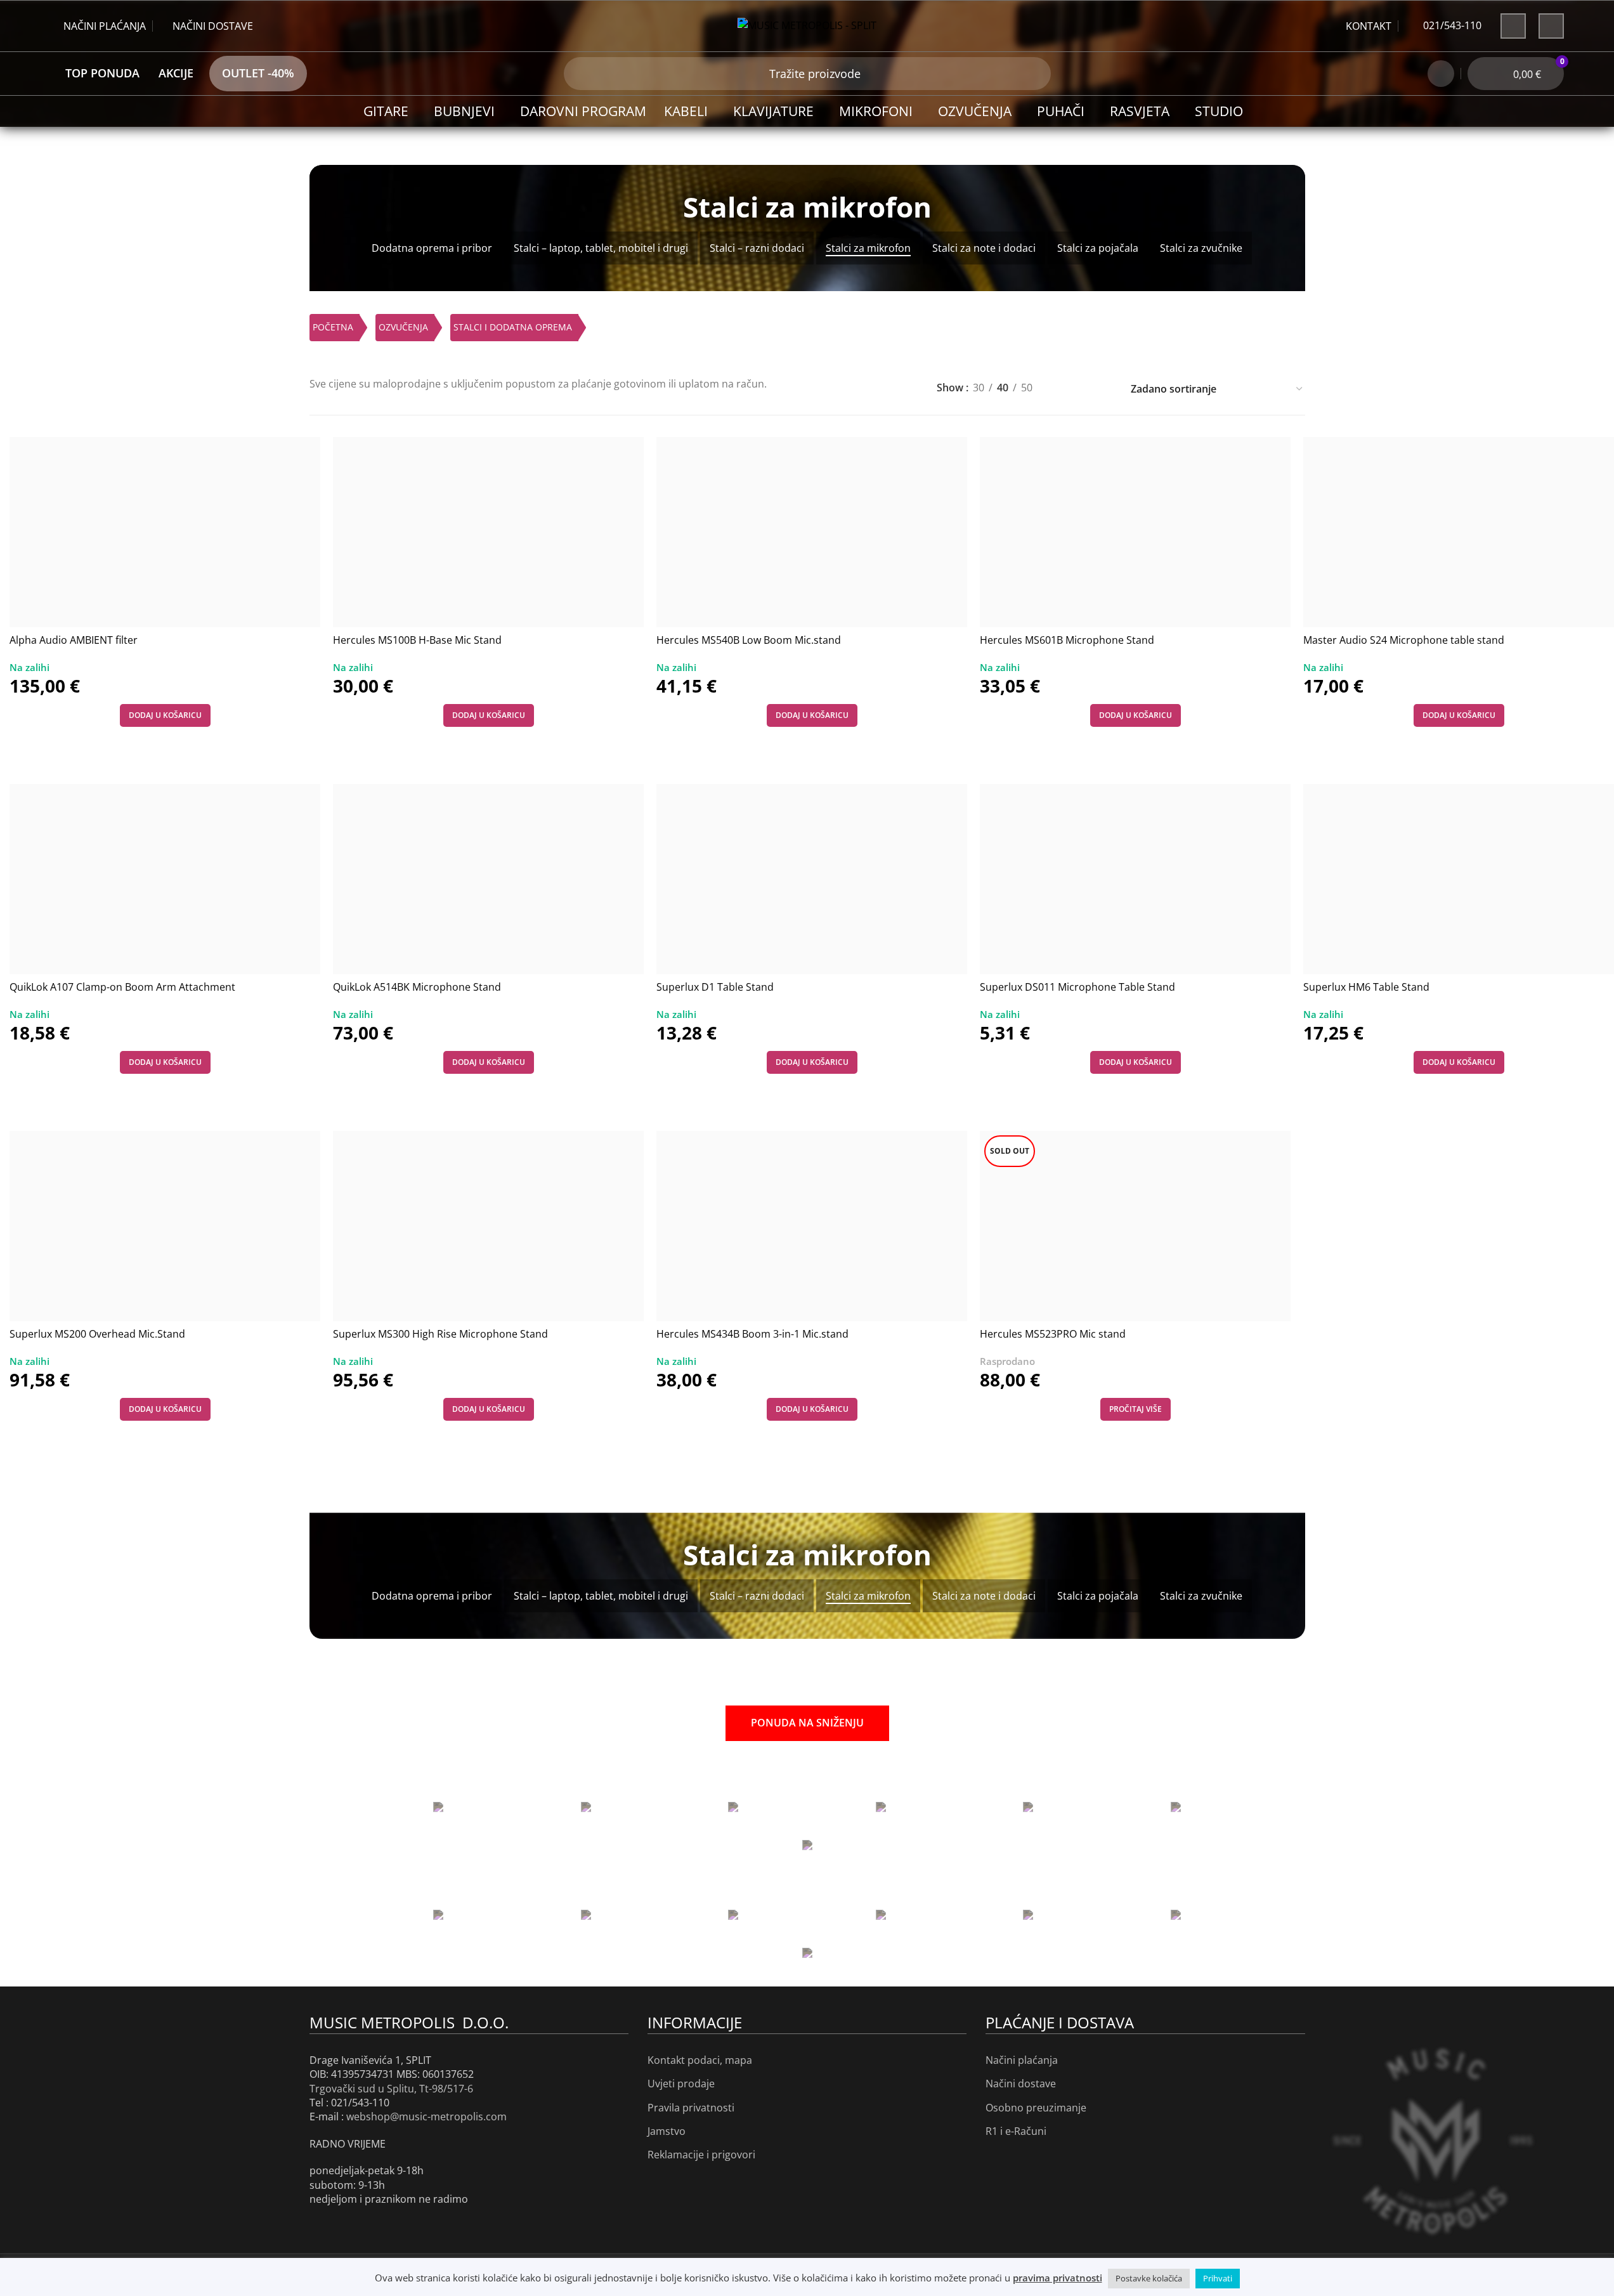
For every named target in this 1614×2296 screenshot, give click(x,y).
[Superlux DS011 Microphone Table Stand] (1135, 879)
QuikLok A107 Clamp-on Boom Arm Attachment (122, 987)
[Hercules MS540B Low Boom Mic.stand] (812, 532)
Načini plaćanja (1022, 2060)
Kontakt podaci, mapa (700, 2060)
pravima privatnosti (1058, 2278)
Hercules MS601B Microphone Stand (1067, 640)
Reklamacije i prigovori (701, 2155)
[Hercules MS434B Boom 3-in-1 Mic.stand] (812, 1226)
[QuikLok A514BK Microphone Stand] (488, 879)
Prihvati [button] (1218, 2278)
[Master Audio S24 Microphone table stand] (1459, 532)
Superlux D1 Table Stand (715, 987)
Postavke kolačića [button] (1149, 2278)
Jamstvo (667, 2131)
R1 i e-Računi (1016, 2131)
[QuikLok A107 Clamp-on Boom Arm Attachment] (165, 879)
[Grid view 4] (1059, 385)
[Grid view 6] (1107, 385)
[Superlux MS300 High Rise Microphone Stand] (488, 1226)
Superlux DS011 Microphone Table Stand (1077, 987)
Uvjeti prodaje (681, 2084)
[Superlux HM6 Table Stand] (1459, 879)
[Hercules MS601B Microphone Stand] (1135, 532)
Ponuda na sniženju (807, 1723)
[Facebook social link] (1513, 26)
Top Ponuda (102, 73)
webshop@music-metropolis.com (426, 2117)
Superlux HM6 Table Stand (1366, 987)
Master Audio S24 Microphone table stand (1404, 640)
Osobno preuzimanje (1036, 2108)
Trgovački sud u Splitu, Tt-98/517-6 (391, 2089)
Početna (333, 327)
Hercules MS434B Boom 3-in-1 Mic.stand (752, 1334)
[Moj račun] (1441, 74)
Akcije (176, 73)
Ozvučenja (403, 327)
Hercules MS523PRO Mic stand (1053, 1334)
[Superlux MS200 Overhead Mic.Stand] (165, 1226)
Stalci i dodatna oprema (513, 327)
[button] (165, 715)
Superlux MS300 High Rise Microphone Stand (440, 1334)
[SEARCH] (580, 74)
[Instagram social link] (1551, 26)
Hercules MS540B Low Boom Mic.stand (749, 640)
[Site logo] (807, 25)
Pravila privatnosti (691, 2108)
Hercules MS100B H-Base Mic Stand (417, 640)
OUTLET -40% (258, 73)
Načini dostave (1021, 2084)
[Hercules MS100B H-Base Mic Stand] (488, 532)
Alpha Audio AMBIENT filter (74, 640)
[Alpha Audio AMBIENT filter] (165, 532)
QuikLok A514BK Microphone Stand (417, 987)
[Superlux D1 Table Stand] (812, 879)
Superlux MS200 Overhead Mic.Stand (97, 1334)
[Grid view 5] (1083, 385)
